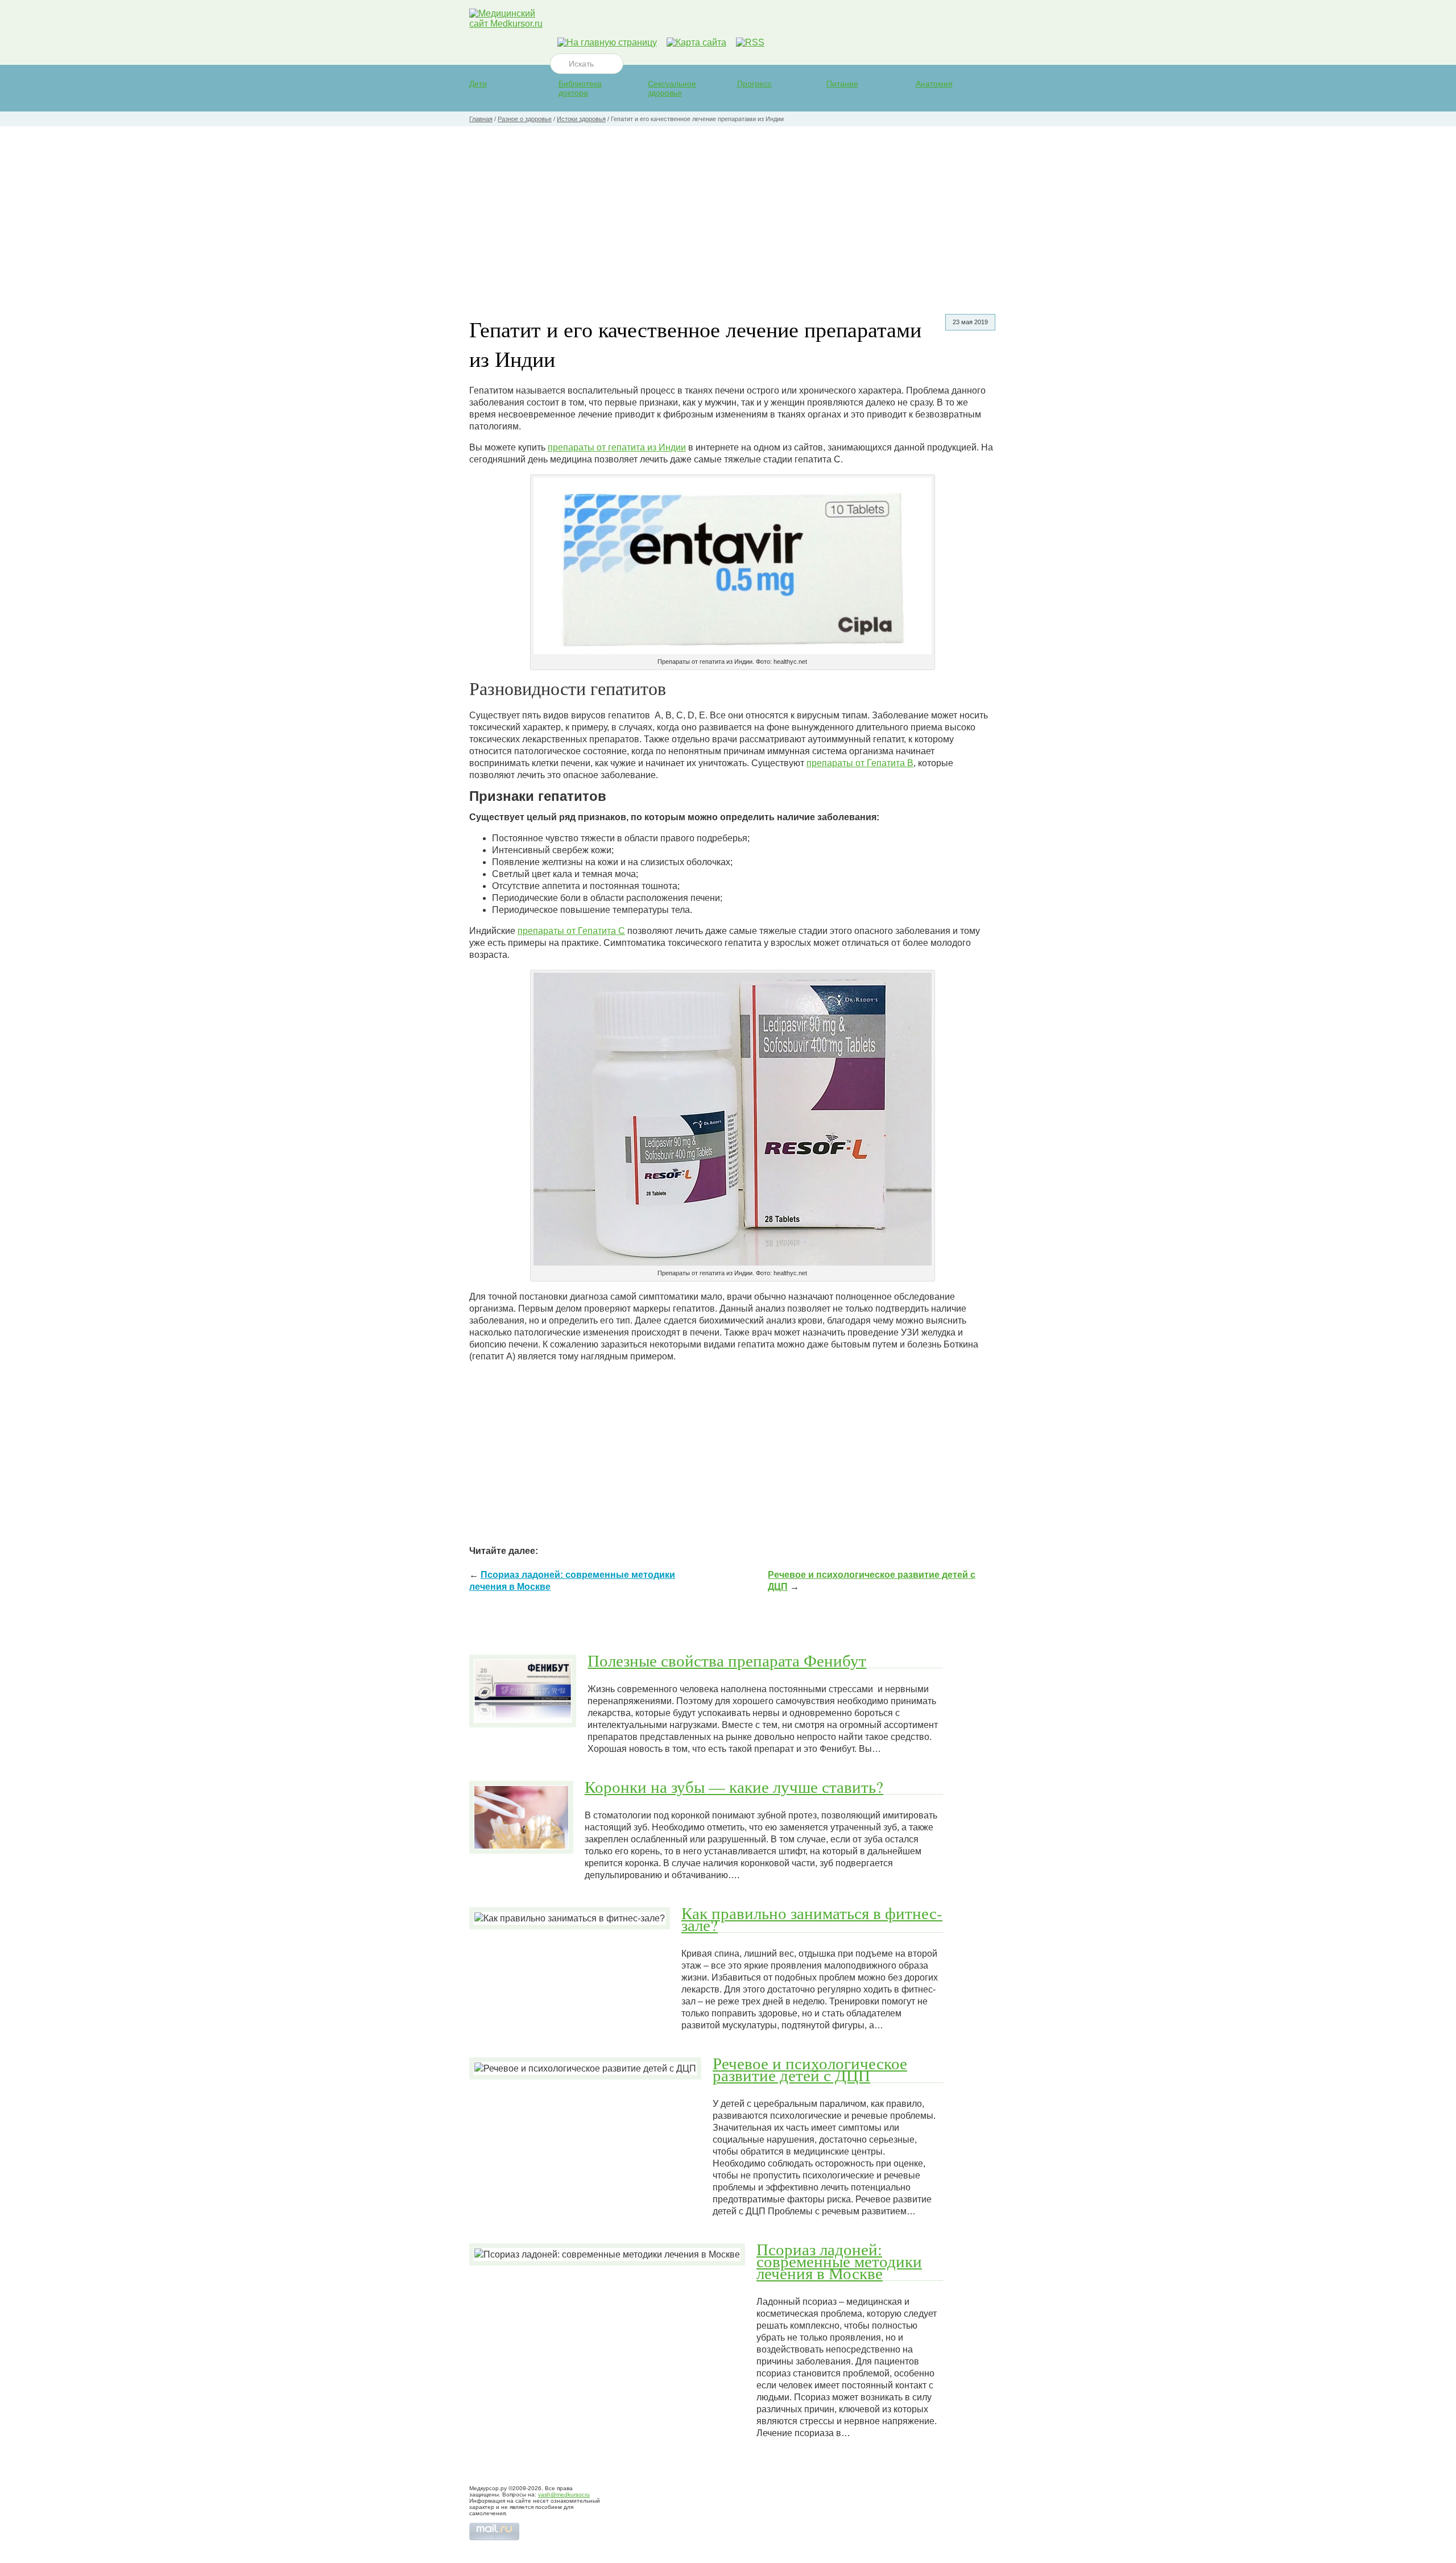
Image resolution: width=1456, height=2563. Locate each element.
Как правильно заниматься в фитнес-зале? (812, 1919)
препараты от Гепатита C (571, 931)
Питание (842, 84)
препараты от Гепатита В (860, 763)
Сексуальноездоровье (672, 88)
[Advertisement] (728, 212)
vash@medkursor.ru (564, 2494)
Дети (478, 84)
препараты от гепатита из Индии (617, 447)
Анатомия (934, 84)
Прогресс (754, 84)
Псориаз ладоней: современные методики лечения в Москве (839, 2261)
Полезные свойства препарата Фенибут (727, 1660)
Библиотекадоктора (580, 88)
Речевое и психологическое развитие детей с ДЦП (810, 2069)
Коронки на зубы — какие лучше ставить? (734, 1787)
